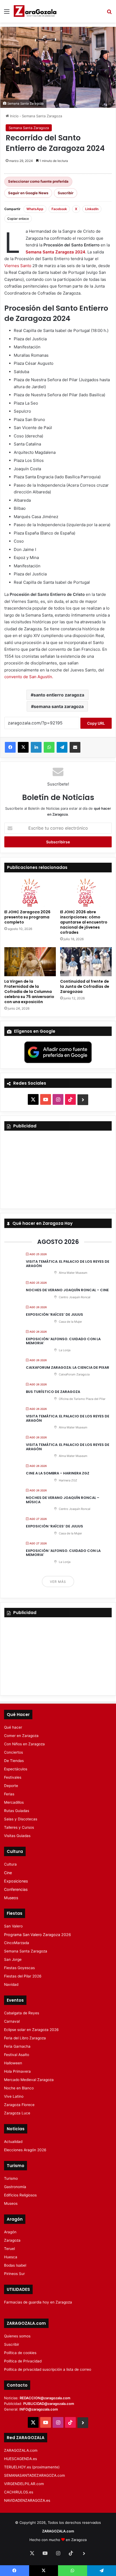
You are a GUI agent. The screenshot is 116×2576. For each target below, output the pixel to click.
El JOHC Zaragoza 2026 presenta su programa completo (27, 917)
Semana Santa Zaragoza (42, 116)
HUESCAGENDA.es (21, 2459)
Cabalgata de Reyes (22, 2013)
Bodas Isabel (15, 2265)
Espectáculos (16, 1769)
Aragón (10, 2232)
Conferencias (16, 1889)
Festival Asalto (17, 2055)
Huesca (11, 2257)
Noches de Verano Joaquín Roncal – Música (63, 1500)
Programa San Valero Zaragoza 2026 (37, 1935)
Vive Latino (14, 2096)
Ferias (9, 1794)
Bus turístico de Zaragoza (53, 1392)
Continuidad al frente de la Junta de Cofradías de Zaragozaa (85, 986)
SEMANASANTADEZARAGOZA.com (35, 2475)
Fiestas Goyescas (19, 1968)
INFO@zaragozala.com (39, 2409)
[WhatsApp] (49, 747)
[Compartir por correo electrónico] (75, 747)
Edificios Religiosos (20, 2195)
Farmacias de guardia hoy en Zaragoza (38, 2302)
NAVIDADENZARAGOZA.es (27, 2500)
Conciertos (13, 1752)
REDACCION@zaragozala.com (45, 2398)
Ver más (58, 1582)
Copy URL (96, 723)
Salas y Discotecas (21, 1819)
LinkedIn (92, 209)
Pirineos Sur (14, 2274)
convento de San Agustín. (29, 677)
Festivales (13, 1777)
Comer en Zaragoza (21, 1736)
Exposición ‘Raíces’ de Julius (54, 1314)
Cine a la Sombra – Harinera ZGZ (58, 1473)
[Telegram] (62, 747)
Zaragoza (12, 2240)
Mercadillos (14, 1802)
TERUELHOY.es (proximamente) (32, 2467)
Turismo (11, 2178)
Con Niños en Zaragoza (24, 1744)
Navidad (11, 1984)
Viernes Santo (18, 266)
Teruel (9, 2249)
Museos (11, 1898)
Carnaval (12, 2021)
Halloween (13, 2063)
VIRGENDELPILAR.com (24, 2484)
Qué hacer (13, 1727)
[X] (23, 747)
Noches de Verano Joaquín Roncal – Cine (67, 1290)
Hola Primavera (17, 2071)
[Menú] (7, 13)
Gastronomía (15, 2187)
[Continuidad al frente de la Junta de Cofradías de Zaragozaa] (86, 962)
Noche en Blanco (19, 2088)
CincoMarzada (17, 1943)
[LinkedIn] (36, 747)
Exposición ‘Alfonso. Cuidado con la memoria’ (63, 1341)
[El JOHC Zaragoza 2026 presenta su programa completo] (30, 892)
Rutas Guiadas (17, 1811)
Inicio (14, 116)
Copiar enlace (18, 219)
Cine (8, 1873)
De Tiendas (14, 1761)
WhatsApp (35, 209)
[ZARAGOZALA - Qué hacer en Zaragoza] (35, 11)
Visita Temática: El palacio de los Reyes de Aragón (68, 1264)
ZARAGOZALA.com (21, 2450)
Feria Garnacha (17, 2046)
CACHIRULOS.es (19, 2492)
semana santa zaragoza (59, 706)
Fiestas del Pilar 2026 (23, 1976)
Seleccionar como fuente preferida (38, 181)
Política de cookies (20, 2353)
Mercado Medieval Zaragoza (29, 2080)
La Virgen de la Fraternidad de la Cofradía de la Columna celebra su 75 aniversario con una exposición (29, 992)
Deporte (11, 1786)
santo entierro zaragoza (59, 695)
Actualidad (13, 2142)
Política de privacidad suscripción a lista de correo (48, 2369)
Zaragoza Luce (17, 2113)
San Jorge (13, 1959)
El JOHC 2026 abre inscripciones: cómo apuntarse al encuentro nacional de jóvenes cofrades (84, 922)
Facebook (59, 209)
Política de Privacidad (23, 2361)
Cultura (10, 1864)
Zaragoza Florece (19, 2105)
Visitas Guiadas (17, 1836)
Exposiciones (16, 1881)
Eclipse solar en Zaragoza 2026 (31, 2030)
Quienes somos (17, 2336)
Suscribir (66, 193)
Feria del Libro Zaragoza (25, 2038)
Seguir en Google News (28, 193)
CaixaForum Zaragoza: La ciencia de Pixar (68, 1367)
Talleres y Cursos (19, 1827)
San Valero (13, 1926)
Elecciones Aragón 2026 (25, 2150)
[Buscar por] (109, 13)
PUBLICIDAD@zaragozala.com (49, 2404)
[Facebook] (10, 747)
